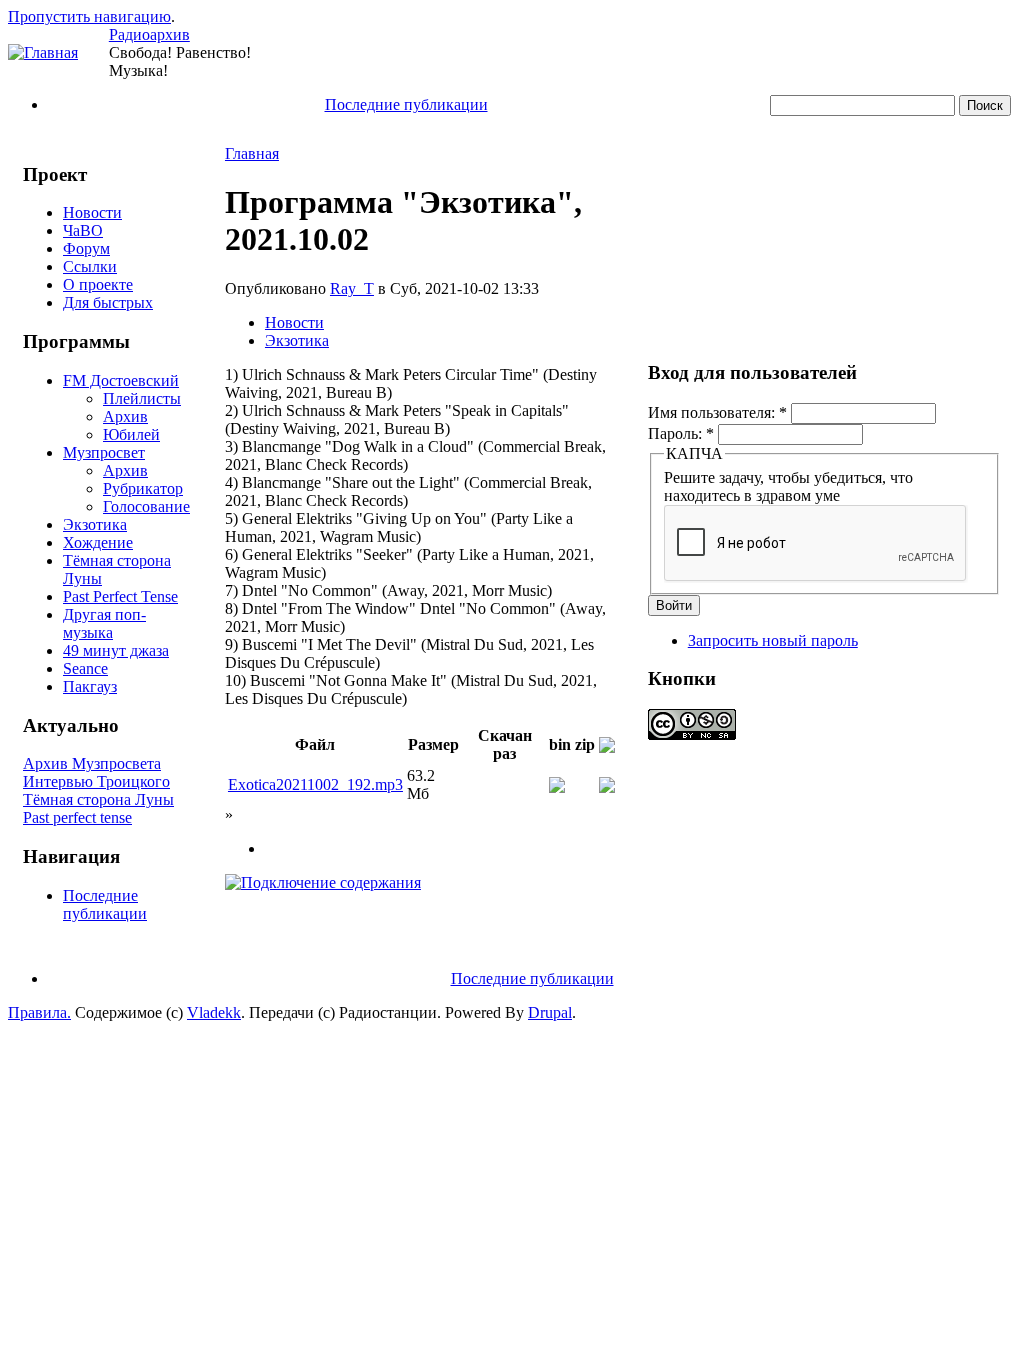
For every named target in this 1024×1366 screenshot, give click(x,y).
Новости (92, 212)
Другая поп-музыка (104, 623)
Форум (86, 248)
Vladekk (214, 1012)
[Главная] (43, 52)
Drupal (550, 1012)
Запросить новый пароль (773, 640)
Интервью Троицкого (96, 781)
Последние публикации (406, 104)
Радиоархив (149, 34)
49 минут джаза (116, 650)
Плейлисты (142, 398)
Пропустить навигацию (89, 16)
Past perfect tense (77, 817)
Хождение (98, 542)
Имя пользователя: (717, 412)
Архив (125, 416)
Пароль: (681, 433)
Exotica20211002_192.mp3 (315, 784)
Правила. (39, 1012)
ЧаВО (83, 230)
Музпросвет (104, 452)
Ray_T (352, 288)
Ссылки (90, 266)
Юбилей (131, 434)
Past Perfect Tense (120, 596)
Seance (85, 668)
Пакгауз (90, 686)
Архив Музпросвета (92, 763)
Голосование (146, 506)
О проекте (98, 284)
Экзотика (95, 524)
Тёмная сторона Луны (98, 799)
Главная (252, 153)
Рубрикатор (143, 488)
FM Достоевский (121, 380)
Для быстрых (108, 302)
